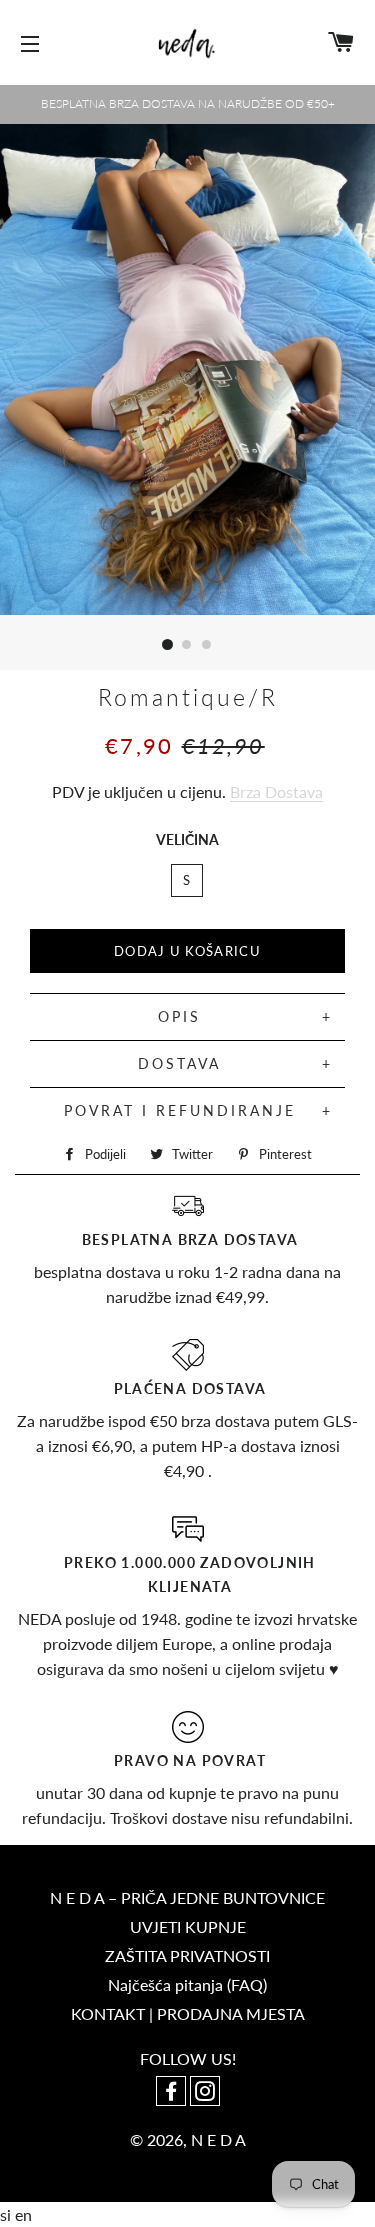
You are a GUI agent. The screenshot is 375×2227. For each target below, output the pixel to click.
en (23, 2214)
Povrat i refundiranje (180, 1110)
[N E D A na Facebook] (173, 2092)
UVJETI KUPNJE (188, 1926)
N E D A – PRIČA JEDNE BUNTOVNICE (187, 1897)
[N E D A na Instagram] (205, 2092)
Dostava (179, 1063)
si (7, 2214)
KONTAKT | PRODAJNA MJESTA (188, 2013)
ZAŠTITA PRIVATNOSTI (187, 1955)
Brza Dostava (276, 791)
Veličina (187, 839)
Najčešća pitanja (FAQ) (187, 1984)
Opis (179, 1016)
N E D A (218, 2139)
